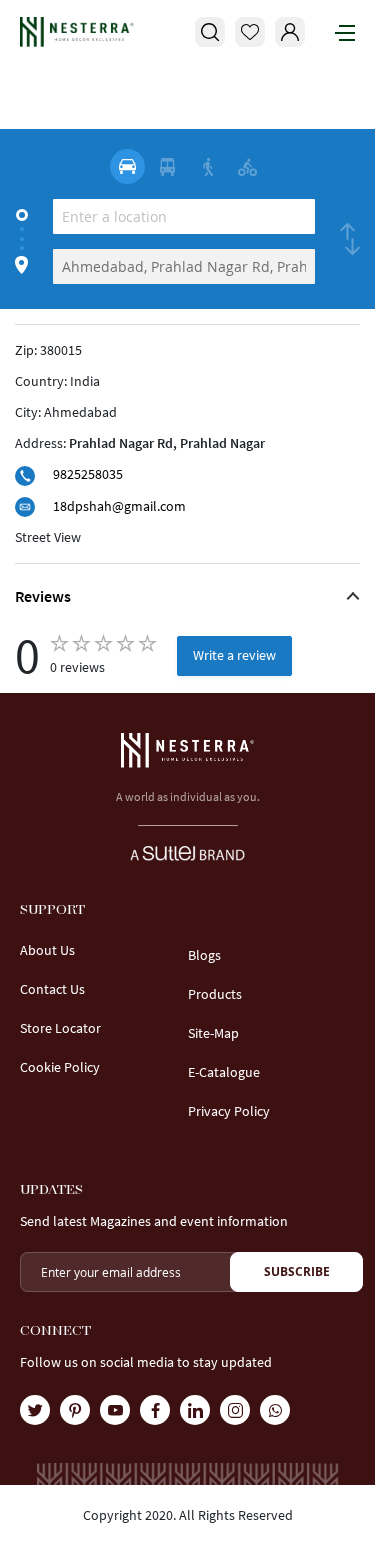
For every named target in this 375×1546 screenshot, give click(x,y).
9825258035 (88, 474)
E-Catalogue (224, 1072)
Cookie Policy (60, 1067)
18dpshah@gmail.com (119, 506)
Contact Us (52, 989)
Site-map (213, 1033)
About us (47, 950)
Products (215, 994)
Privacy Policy (229, 1111)
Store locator (60, 1028)
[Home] (77, 32)
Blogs (204, 955)
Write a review (234, 655)
